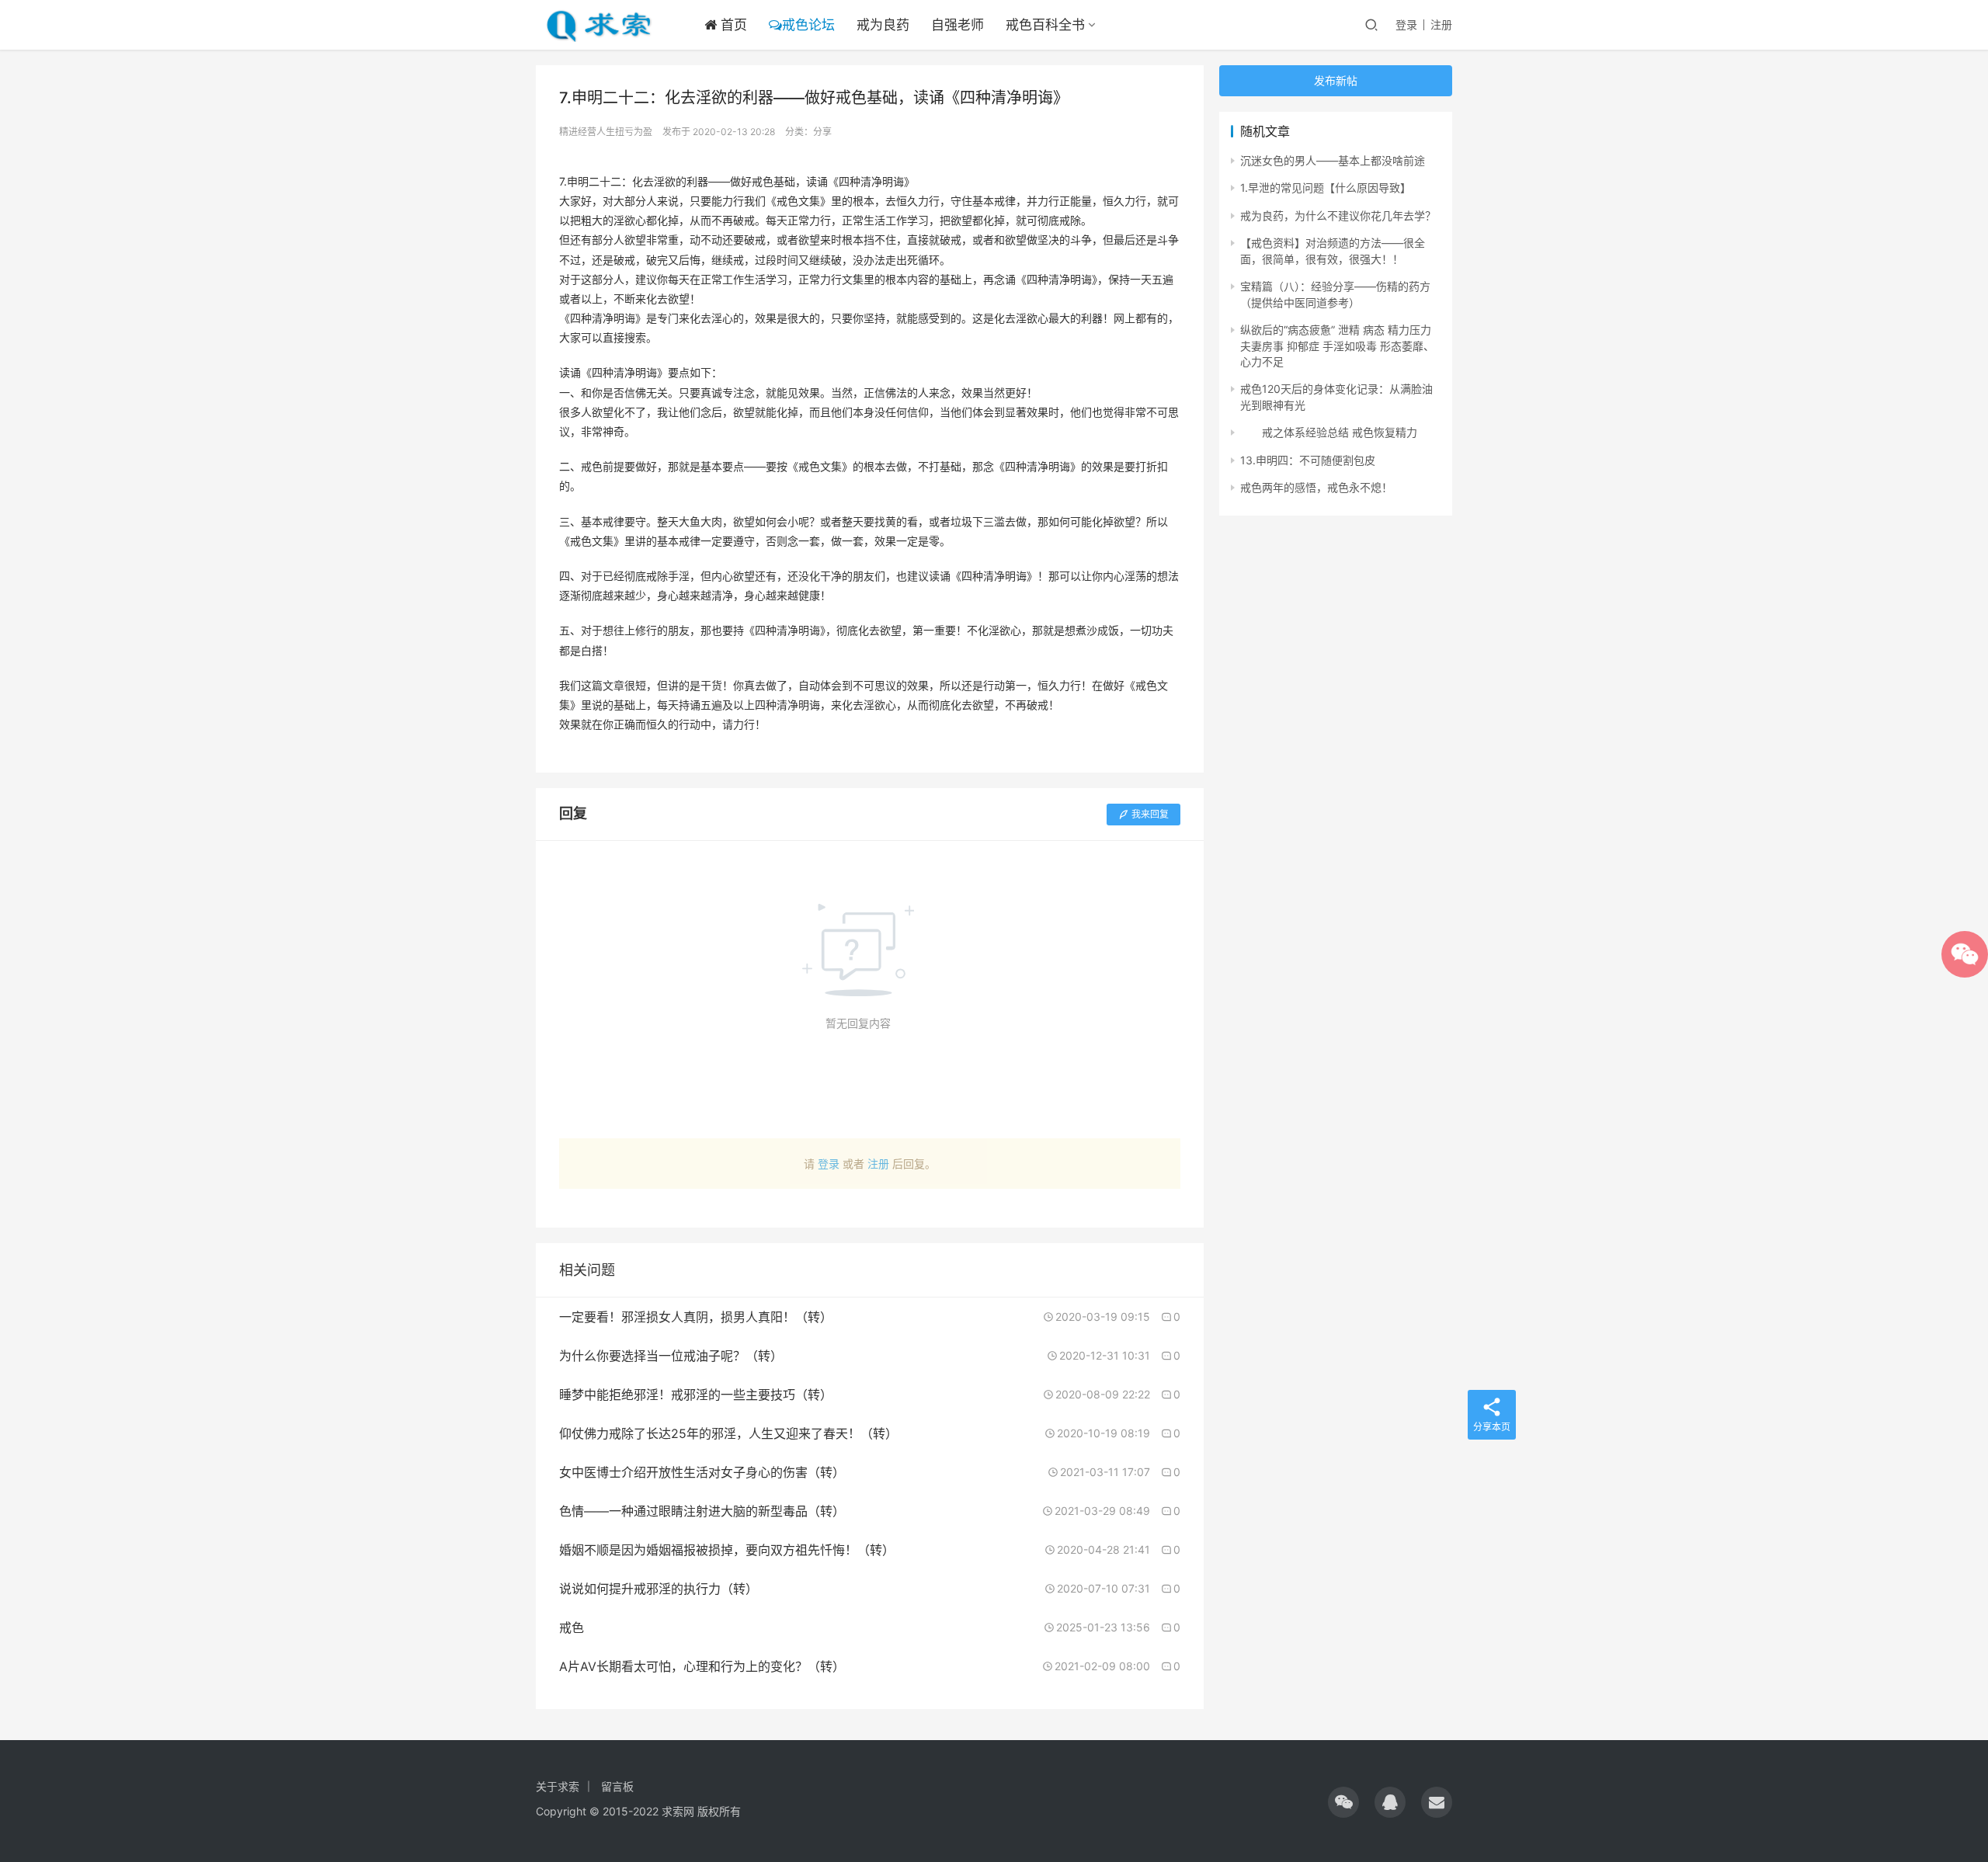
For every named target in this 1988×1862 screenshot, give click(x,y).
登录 (1406, 24)
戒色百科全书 (1045, 25)
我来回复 (1150, 814)
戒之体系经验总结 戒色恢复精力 (1329, 432)
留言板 (617, 1786)
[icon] (1343, 1802)
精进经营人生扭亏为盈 (606, 132)
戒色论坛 (808, 25)
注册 (1441, 24)
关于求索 (558, 1786)
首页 (732, 25)
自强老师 (958, 25)
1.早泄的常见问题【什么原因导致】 (1326, 188)
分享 (822, 132)
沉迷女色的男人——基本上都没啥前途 (1333, 160)
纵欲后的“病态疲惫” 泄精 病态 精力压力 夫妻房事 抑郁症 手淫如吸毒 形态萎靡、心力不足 (1337, 346)
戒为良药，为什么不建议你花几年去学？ (1338, 215)
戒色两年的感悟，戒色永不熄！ (1316, 487)
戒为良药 (883, 25)
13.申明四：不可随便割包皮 (1308, 460)
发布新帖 (1336, 80)
